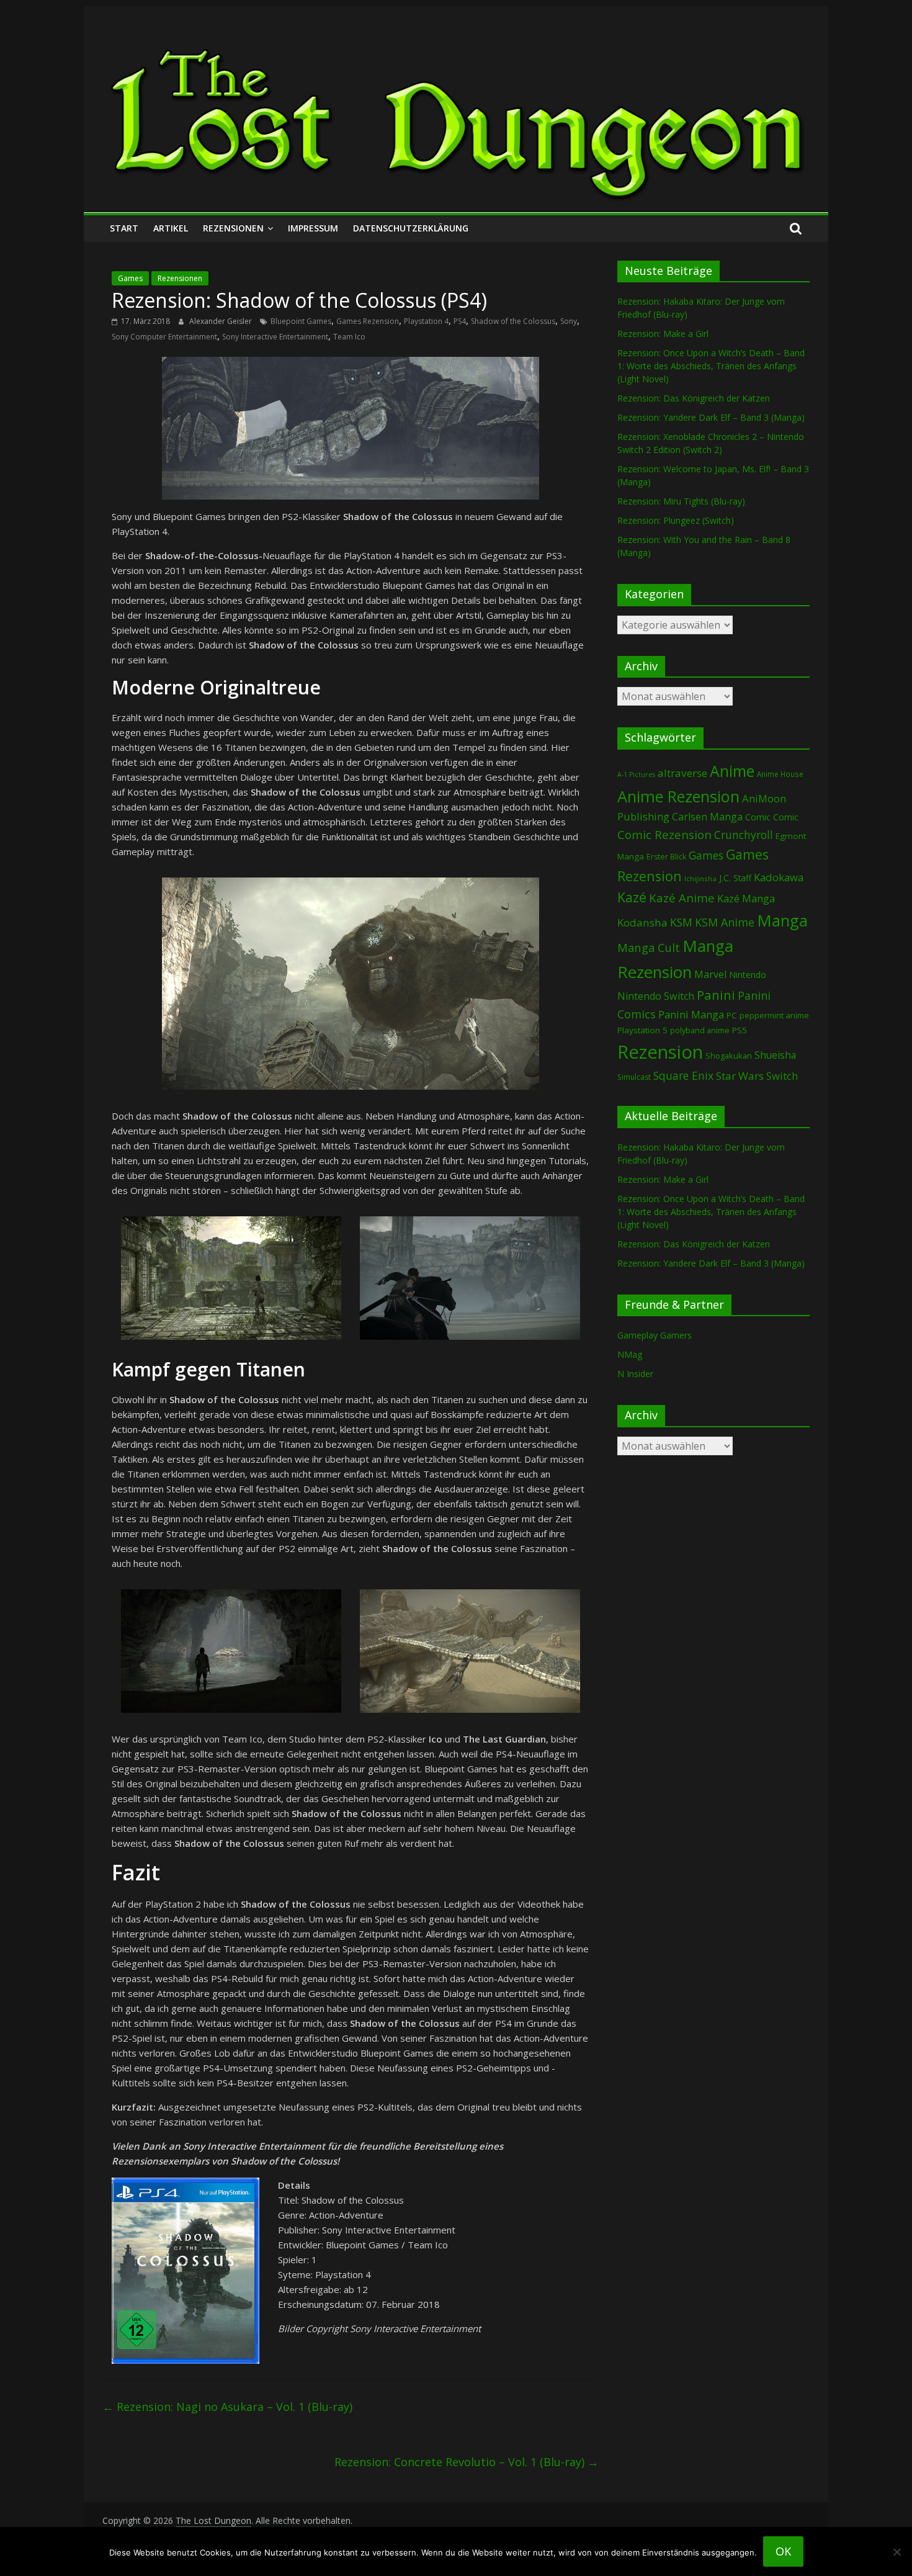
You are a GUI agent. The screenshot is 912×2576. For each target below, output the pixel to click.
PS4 (460, 321)
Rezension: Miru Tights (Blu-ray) (681, 501)
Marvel (710, 974)
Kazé (632, 897)
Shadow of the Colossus (513, 321)
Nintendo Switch (656, 996)
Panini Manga (691, 1014)
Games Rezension (368, 321)
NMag (630, 1354)
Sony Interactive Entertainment (275, 337)
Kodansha (642, 922)
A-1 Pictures (636, 774)
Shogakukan (729, 1056)
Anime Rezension (678, 796)
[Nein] (896, 2552)
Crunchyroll (744, 835)
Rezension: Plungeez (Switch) (676, 520)
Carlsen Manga (707, 817)
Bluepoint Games (301, 321)
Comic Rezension (664, 834)
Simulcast (634, 1077)
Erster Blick (666, 857)
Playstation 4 (426, 321)
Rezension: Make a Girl (663, 334)
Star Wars (740, 1076)
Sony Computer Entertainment (164, 337)
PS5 (740, 1030)
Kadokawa (779, 877)
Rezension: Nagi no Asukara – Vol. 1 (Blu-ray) (227, 2407)
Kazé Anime (682, 898)
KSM (681, 922)
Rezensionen (233, 228)
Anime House (780, 774)
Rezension (660, 1052)
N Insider (635, 1374)
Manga (782, 921)
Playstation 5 (642, 1030)
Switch (782, 1076)
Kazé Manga (746, 898)
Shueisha (775, 1055)
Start (124, 228)
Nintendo (748, 975)
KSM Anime (725, 922)
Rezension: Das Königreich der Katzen (694, 398)
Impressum (313, 228)
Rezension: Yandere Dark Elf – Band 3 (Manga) (711, 417)
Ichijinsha (700, 878)
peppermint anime (774, 1015)
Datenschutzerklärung (411, 228)
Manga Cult (649, 947)
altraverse (682, 773)
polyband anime (700, 1030)
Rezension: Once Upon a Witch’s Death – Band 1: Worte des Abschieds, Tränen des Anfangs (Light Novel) (711, 366)
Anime (732, 771)
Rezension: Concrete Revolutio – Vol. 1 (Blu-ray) (467, 2462)
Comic (758, 817)
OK (783, 2551)
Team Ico (349, 337)
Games (130, 278)
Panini (716, 995)
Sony (569, 321)
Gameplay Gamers (655, 1335)
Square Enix (683, 1075)
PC (732, 1015)
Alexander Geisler (221, 321)
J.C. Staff (735, 878)
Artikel (171, 228)
